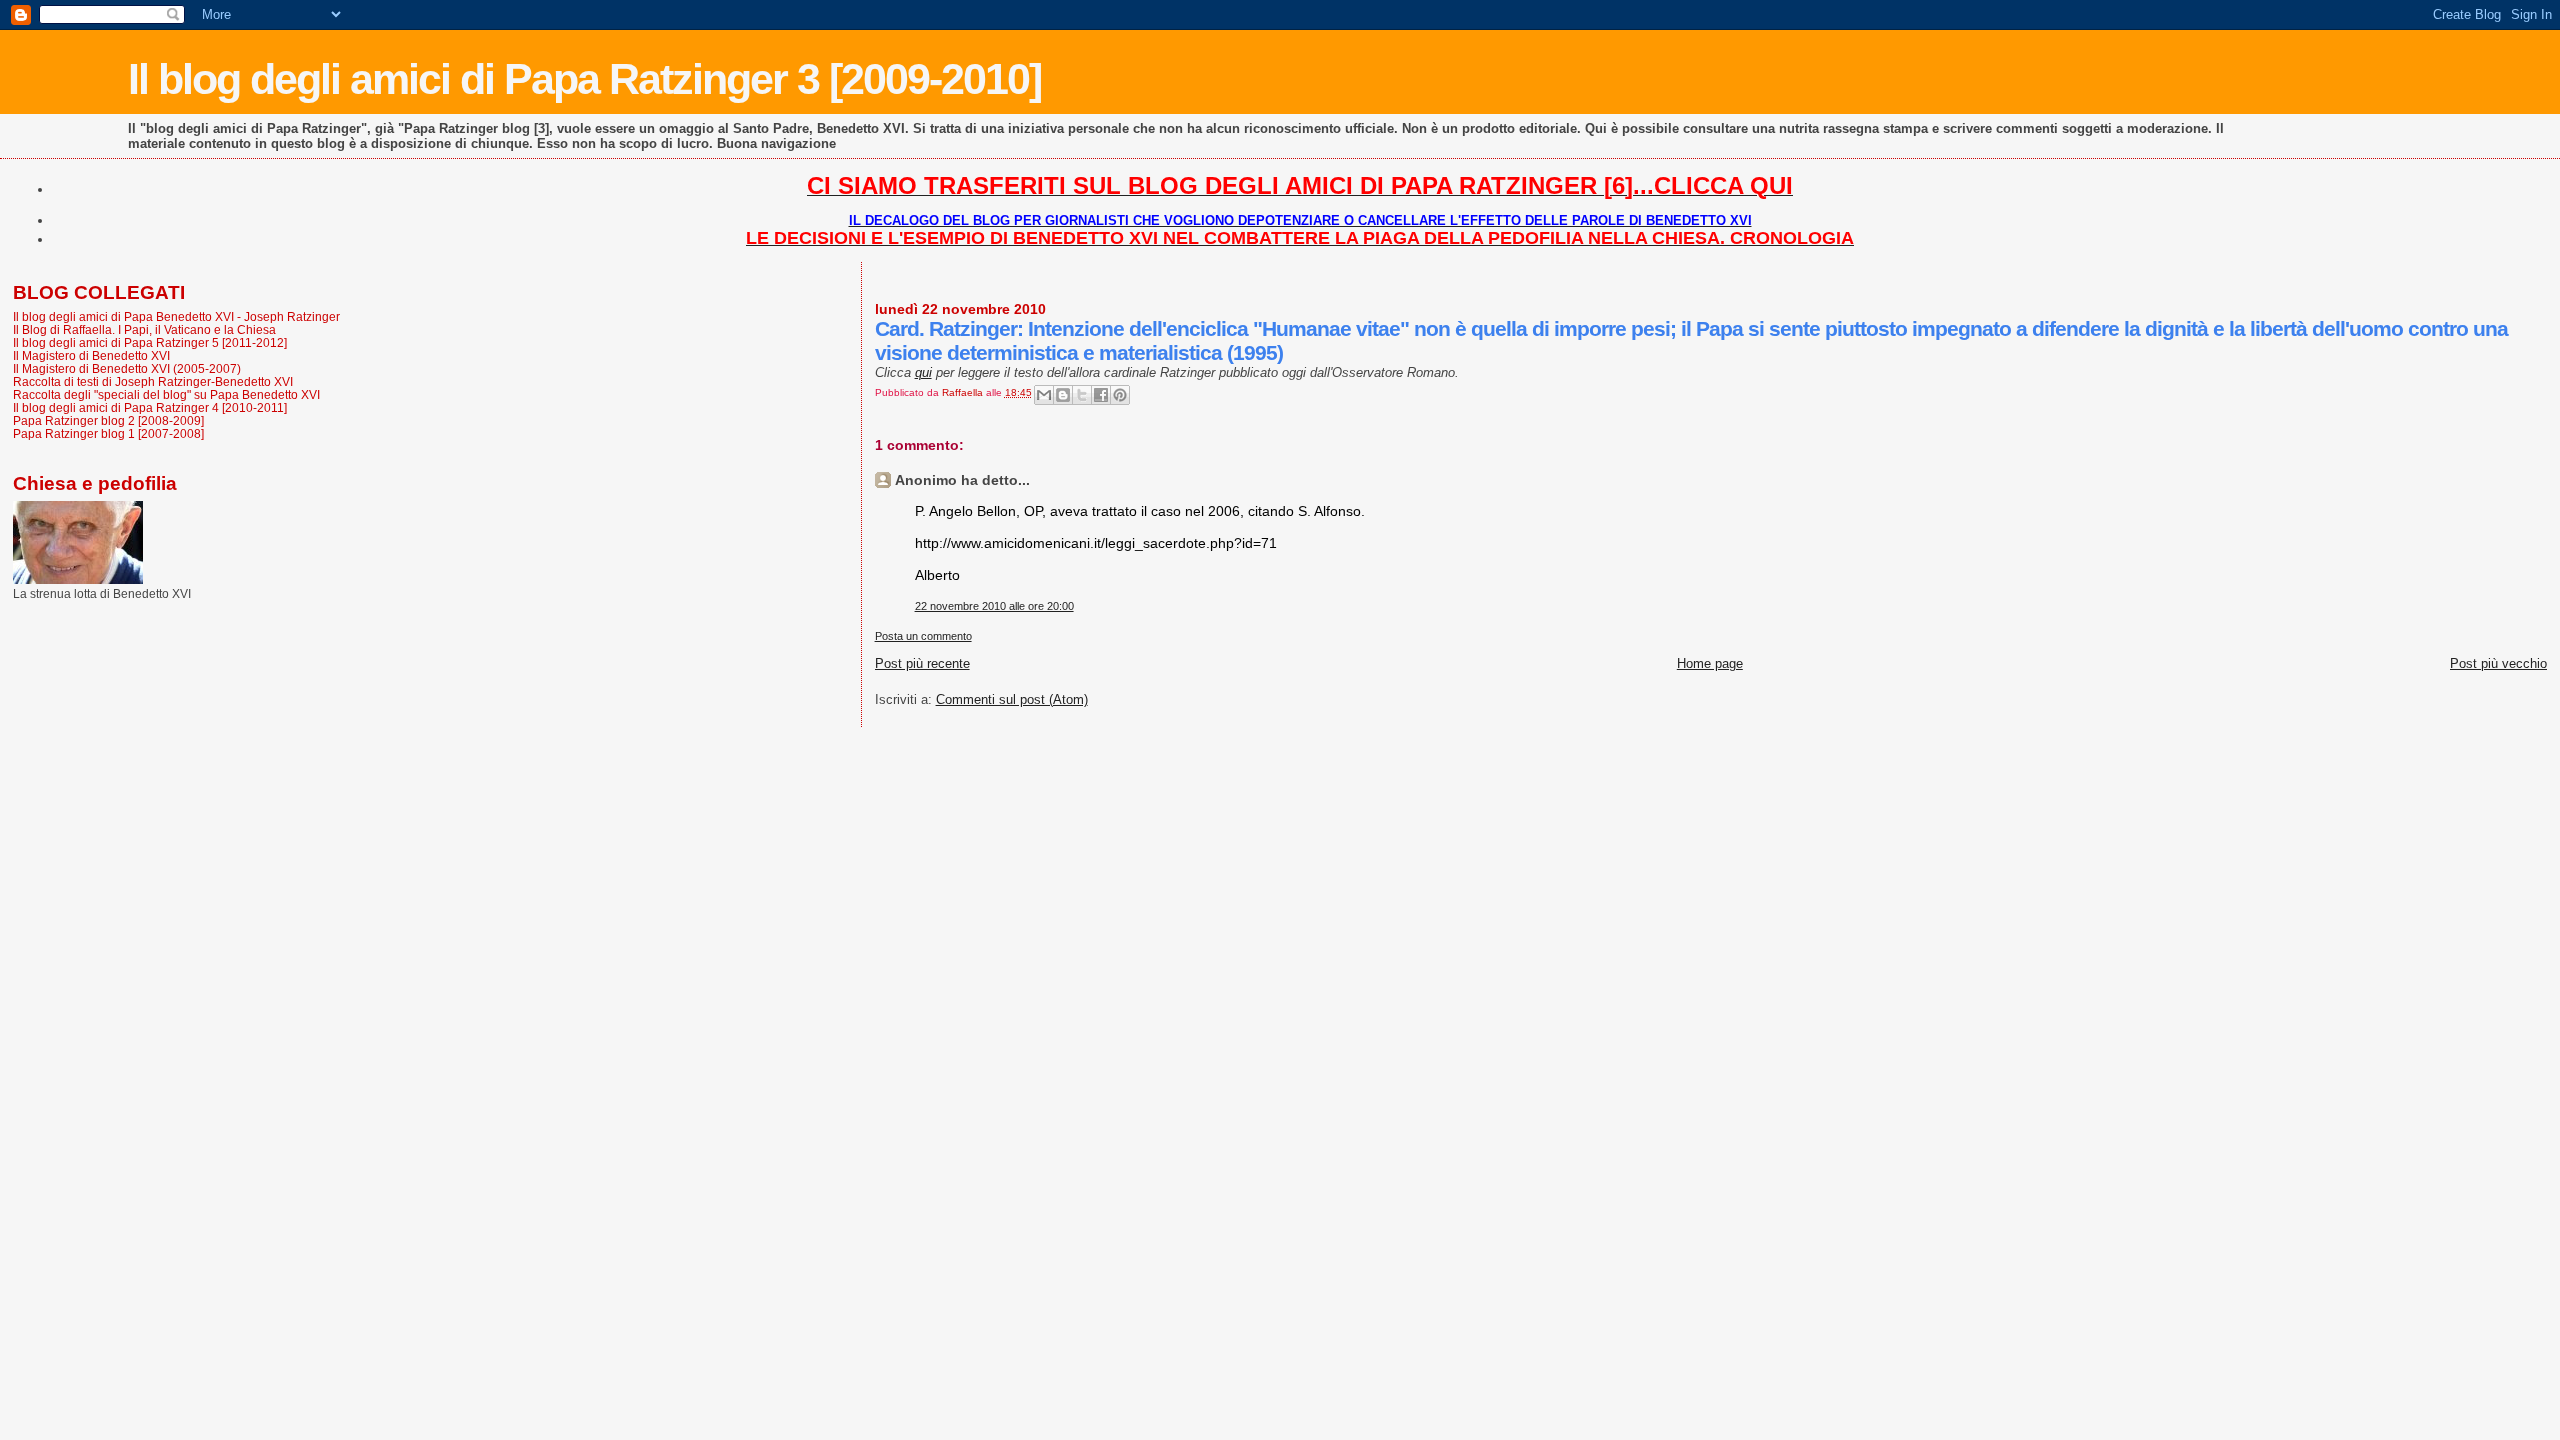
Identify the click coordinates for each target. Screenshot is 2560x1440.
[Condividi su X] (1082, 395)
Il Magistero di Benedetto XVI (91, 355)
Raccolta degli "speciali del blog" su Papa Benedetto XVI (166, 394)
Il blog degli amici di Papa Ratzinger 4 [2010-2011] (150, 407)
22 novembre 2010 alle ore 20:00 (994, 606)
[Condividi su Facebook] (1101, 395)
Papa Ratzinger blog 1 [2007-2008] (108, 433)
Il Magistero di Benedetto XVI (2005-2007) (127, 368)
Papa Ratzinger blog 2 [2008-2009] (108, 420)
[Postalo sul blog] (1063, 395)
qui (923, 372)
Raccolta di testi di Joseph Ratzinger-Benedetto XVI (153, 381)
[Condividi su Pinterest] (1120, 395)
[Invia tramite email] (1044, 395)
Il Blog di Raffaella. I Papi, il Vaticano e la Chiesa (144, 329)
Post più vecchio (2498, 663)
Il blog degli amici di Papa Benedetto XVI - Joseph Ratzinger (176, 316)
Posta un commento (923, 636)
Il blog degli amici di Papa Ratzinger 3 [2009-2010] (584, 79)
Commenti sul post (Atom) (1012, 699)
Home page (1710, 663)
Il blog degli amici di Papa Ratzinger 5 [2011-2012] (150, 342)
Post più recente (922, 663)
